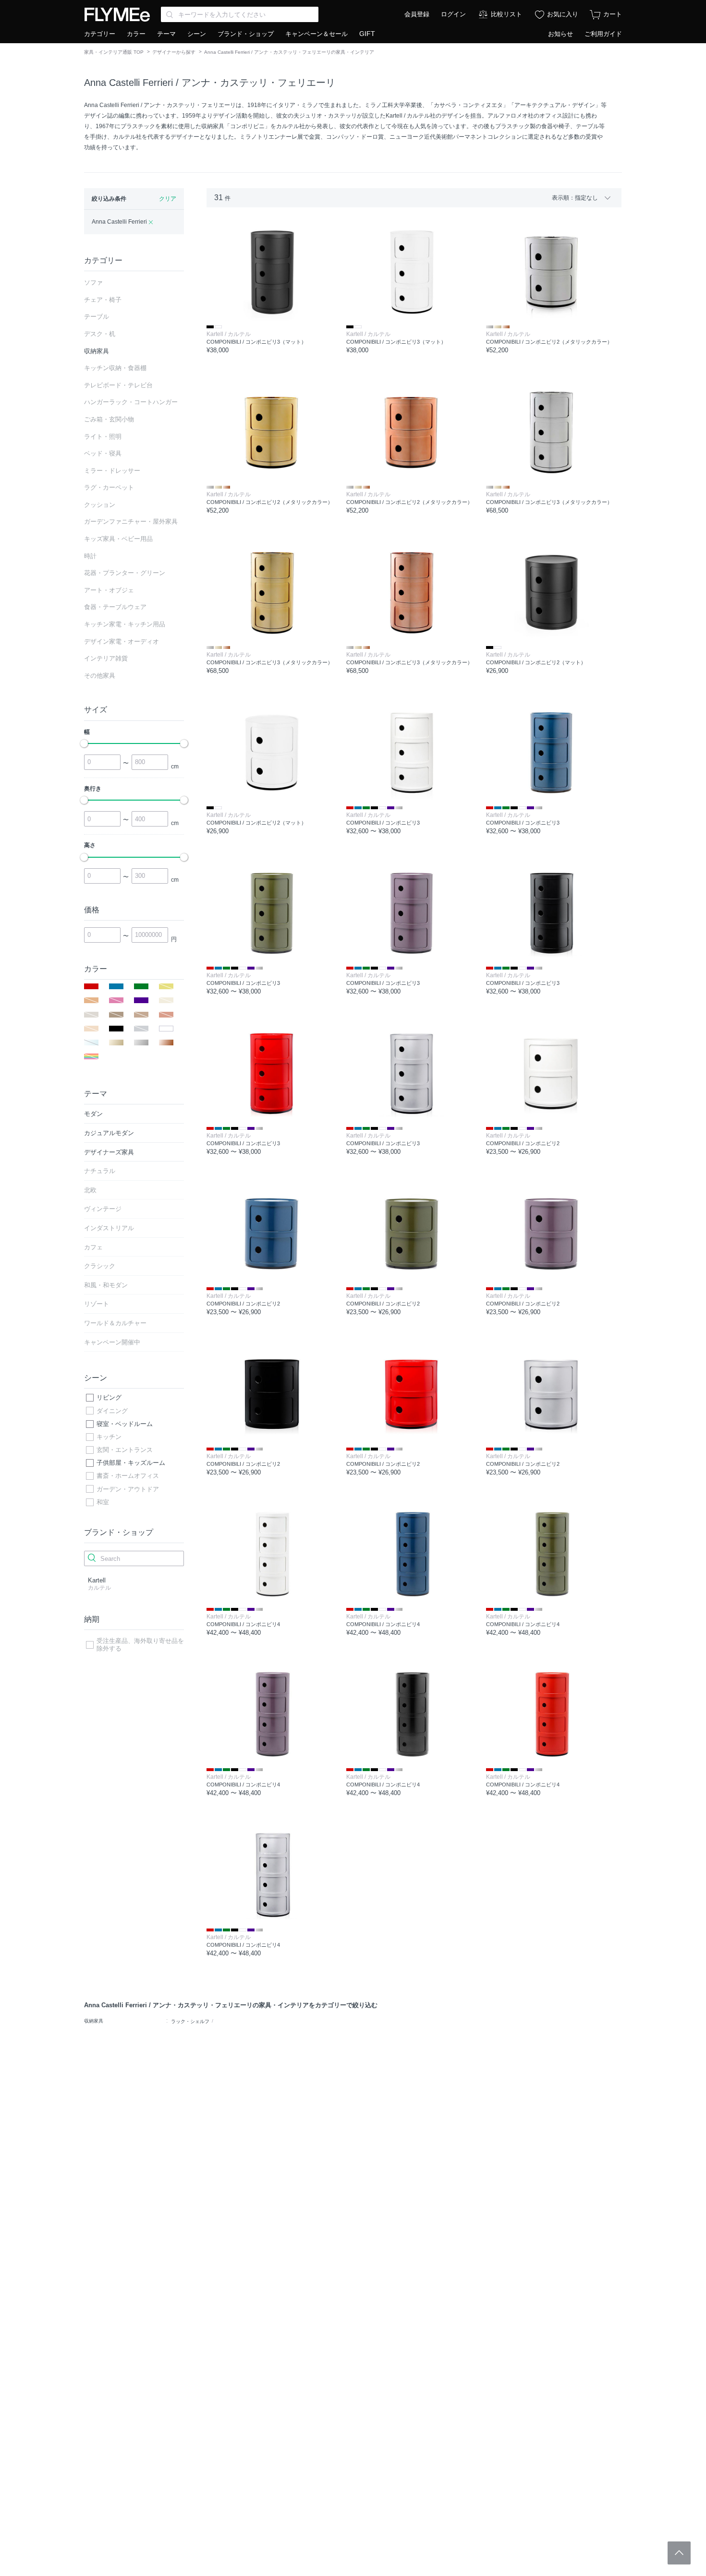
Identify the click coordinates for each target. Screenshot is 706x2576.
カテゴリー (100, 34)
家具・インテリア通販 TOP (114, 52)
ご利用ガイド (603, 34)
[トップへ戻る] (679, 2553)
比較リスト (506, 14)
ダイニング (112, 1411)
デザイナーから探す (174, 52)
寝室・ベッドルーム (125, 1424)
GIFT (367, 34)
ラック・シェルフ (190, 2021)
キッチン (109, 1437)
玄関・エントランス (125, 1450)
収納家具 (94, 2021)
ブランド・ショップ (246, 34)
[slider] (84, 743)
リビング (109, 1397)
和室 (103, 1502)
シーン (197, 34)
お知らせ (560, 34)
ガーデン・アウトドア (128, 1489)
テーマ (166, 34)
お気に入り (563, 14)
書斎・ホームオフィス (128, 1476)
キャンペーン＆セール (316, 34)
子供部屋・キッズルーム (131, 1463)
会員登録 (417, 14)
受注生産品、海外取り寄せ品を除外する (140, 1645)
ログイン (453, 14)
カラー (136, 34)
